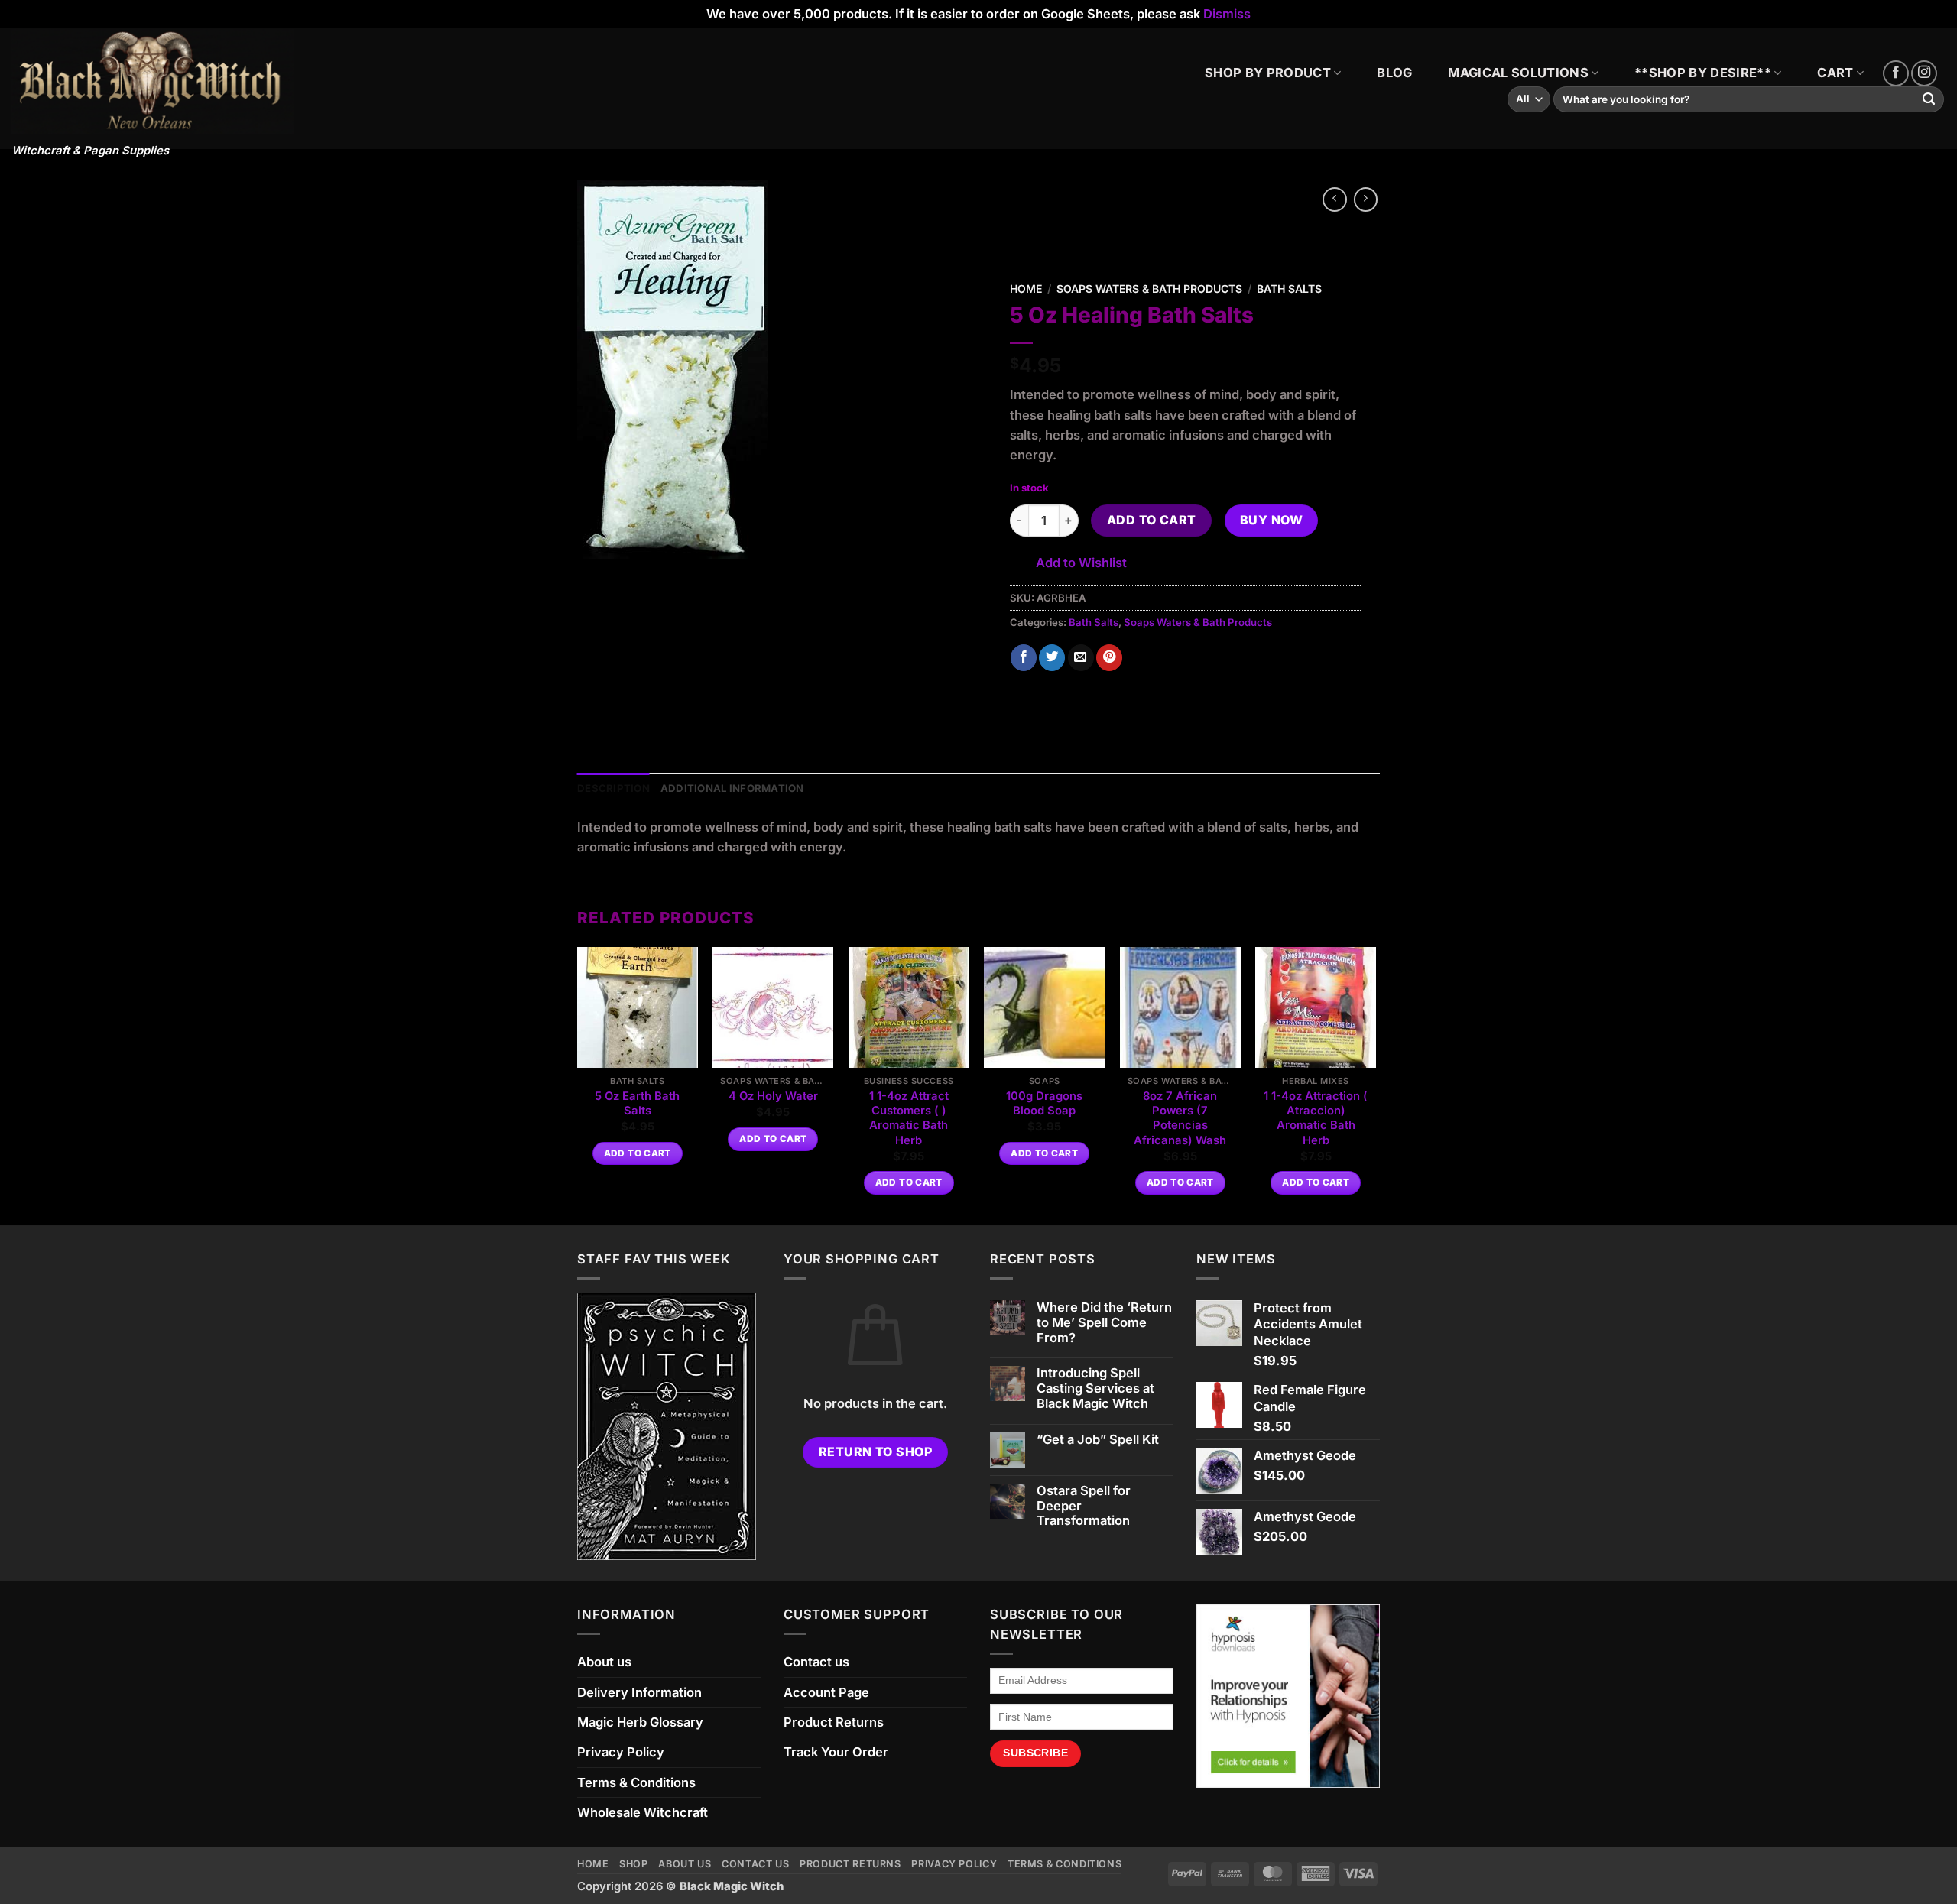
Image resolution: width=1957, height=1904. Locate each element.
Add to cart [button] (638, 1153)
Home (1026, 289)
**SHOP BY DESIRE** (1703, 73)
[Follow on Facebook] (1896, 73)
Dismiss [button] (1227, 14)
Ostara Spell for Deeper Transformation (1084, 1506)
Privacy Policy (621, 1752)
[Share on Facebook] (1024, 658)
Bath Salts (1289, 289)
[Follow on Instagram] (1924, 73)
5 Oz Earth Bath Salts (637, 1103)
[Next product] (1335, 199)
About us (604, 1662)
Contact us (816, 1662)
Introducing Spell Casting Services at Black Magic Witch (1095, 1388)
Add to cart (1152, 520)
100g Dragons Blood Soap (1044, 1103)
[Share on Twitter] (1052, 658)
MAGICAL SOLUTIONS (1518, 73)
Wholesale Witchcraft (643, 1812)
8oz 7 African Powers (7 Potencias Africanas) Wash (1180, 1118)
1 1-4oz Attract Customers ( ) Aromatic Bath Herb (909, 1118)
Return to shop (876, 1452)
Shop (634, 1864)
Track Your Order (836, 1752)
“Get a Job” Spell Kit (1098, 1440)
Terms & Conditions (636, 1782)
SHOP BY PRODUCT (1268, 73)
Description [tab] (613, 788)
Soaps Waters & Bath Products (1149, 289)
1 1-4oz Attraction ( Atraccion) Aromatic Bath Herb (1316, 1118)
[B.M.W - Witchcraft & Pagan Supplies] (153, 81)
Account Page (826, 1692)
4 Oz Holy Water (773, 1096)
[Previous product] (1366, 199)
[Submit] (1929, 100)
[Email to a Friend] (1081, 658)
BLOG (1394, 73)
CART (1835, 73)
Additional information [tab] (732, 788)
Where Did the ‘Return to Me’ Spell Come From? (1104, 1323)
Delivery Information (639, 1692)
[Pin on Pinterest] (1109, 658)
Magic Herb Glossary (640, 1722)
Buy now (1271, 520)
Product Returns (834, 1722)
